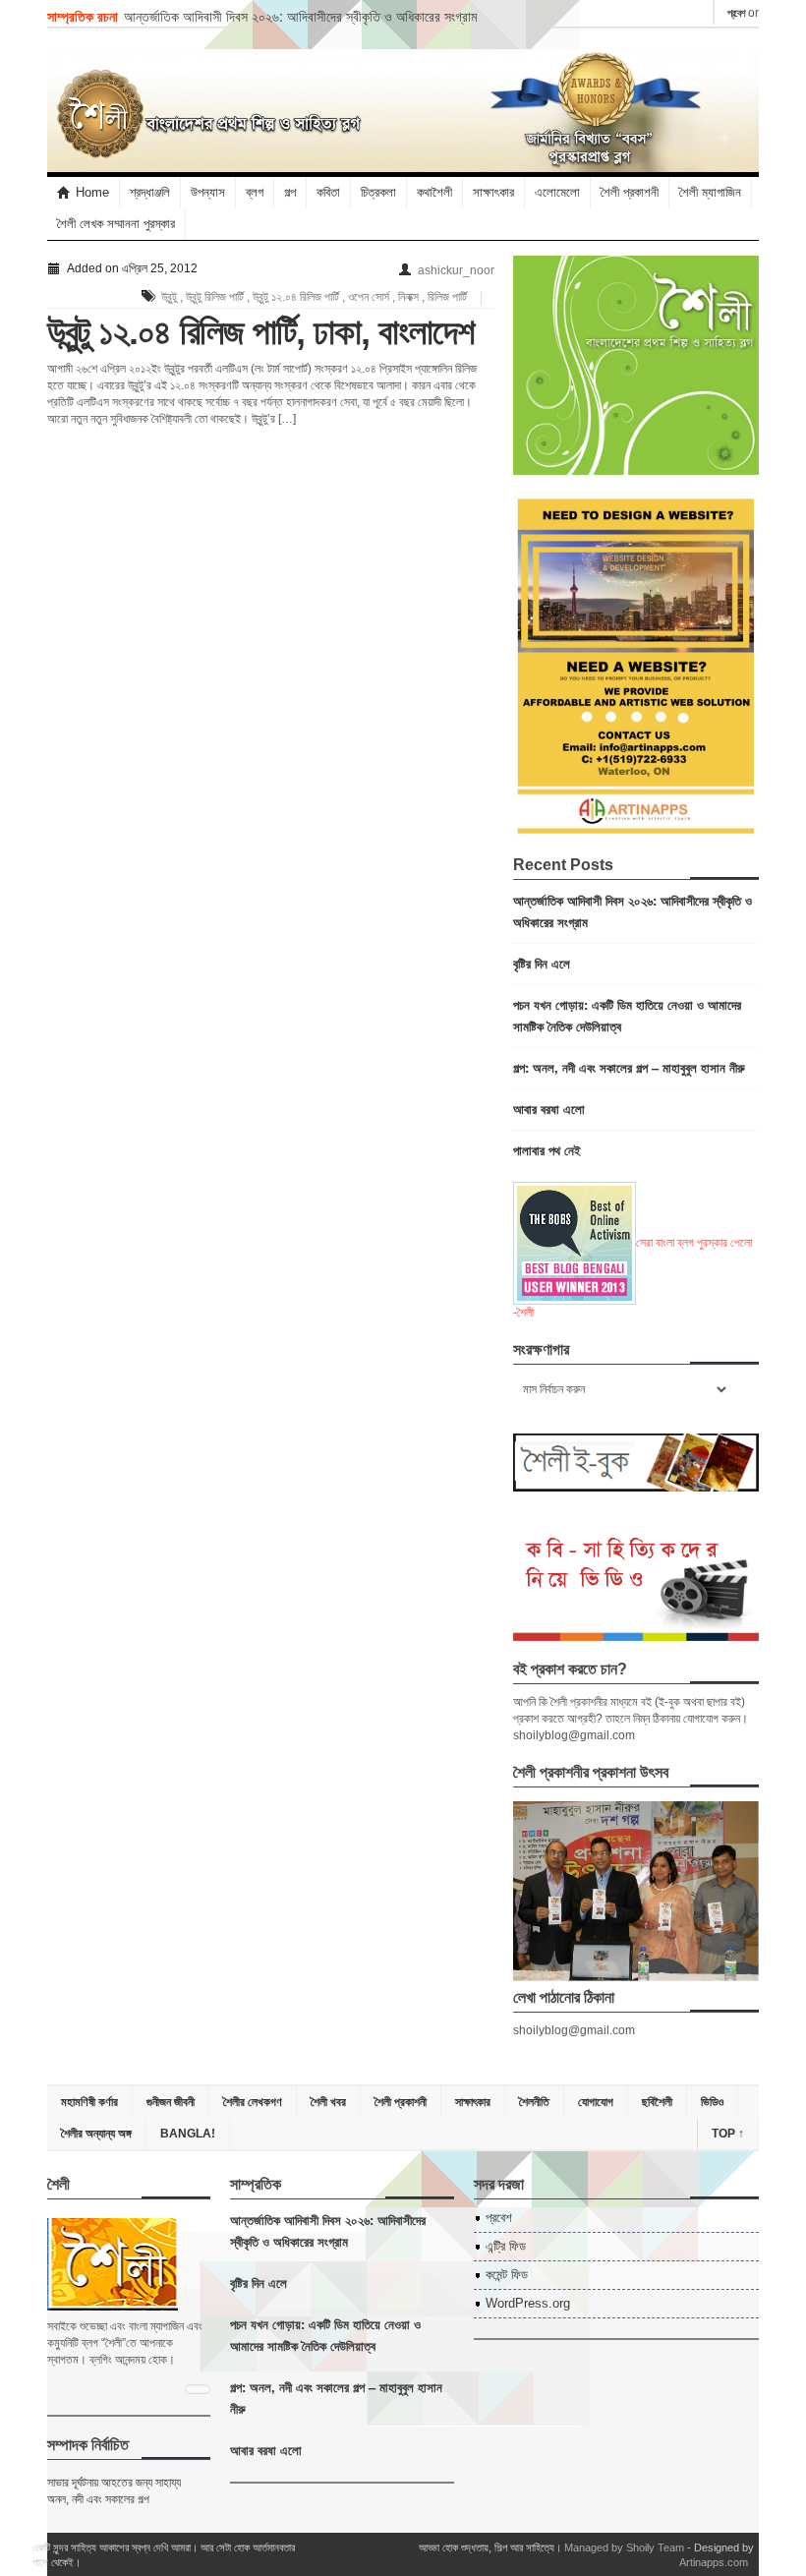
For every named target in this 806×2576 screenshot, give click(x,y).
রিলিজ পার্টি (447, 297)
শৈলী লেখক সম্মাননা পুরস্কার (116, 224)
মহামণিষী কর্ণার (89, 2102)
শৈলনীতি (534, 2102)
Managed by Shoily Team (624, 2547)
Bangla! (188, 2134)
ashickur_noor (456, 270)
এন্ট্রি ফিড (506, 2246)
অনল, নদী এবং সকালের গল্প (98, 2499)
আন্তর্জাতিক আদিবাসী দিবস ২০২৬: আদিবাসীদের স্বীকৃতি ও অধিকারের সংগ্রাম (300, 16)
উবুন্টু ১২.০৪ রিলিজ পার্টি (296, 297)
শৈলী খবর (328, 2102)
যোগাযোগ (596, 2102)
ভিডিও (712, 2102)
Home (92, 192)
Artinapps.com (714, 2562)
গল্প (290, 192)
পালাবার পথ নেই (547, 1150)
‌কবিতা (328, 192)
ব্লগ (255, 192)
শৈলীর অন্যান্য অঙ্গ (96, 2134)
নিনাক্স (408, 297)
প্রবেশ (736, 13)
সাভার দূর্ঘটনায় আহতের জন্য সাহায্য (114, 2483)
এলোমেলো (557, 192)
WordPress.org (528, 2303)
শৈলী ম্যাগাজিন (710, 192)
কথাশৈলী (434, 192)
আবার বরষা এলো (549, 1109)
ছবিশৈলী (657, 2102)
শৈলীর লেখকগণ (253, 2102)
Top (728, 2134)
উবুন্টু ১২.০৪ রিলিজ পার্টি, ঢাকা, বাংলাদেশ (261, 332)
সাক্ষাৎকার (493, 192)
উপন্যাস (208, 192)
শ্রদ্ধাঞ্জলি (150, 192)
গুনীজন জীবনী (171, 2102)
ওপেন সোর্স (369, 297)
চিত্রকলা (378, 192)
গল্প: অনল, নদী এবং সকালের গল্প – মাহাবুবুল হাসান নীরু (629, 1067)
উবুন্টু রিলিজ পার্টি (215, 297)
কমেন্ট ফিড (507, 2275)
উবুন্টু (169, 297)
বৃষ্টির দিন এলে (542, 963)
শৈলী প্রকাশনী (630, 192)
